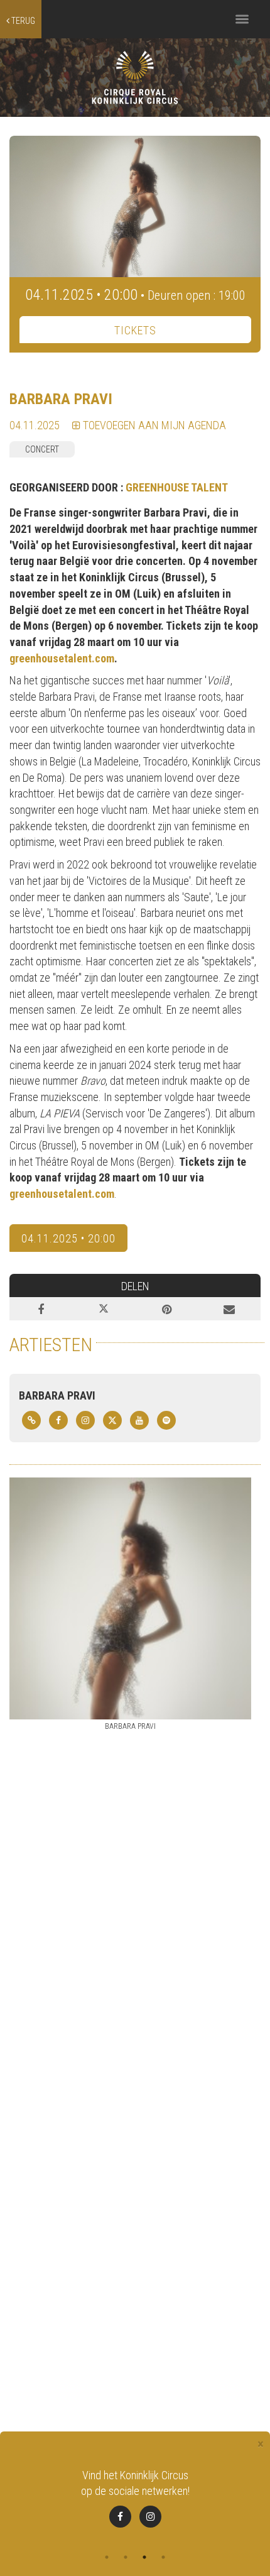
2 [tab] (126, 2557)
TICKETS (135, 330)
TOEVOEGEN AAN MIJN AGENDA (153, 425)
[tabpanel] (135, 2497)
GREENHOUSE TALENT (177, 487)
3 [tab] (144, 2557)
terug (22, 21)
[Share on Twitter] (104, 1309)
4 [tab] (163, 2557)
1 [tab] (107, 2557)
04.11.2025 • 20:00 (68, 1238)
